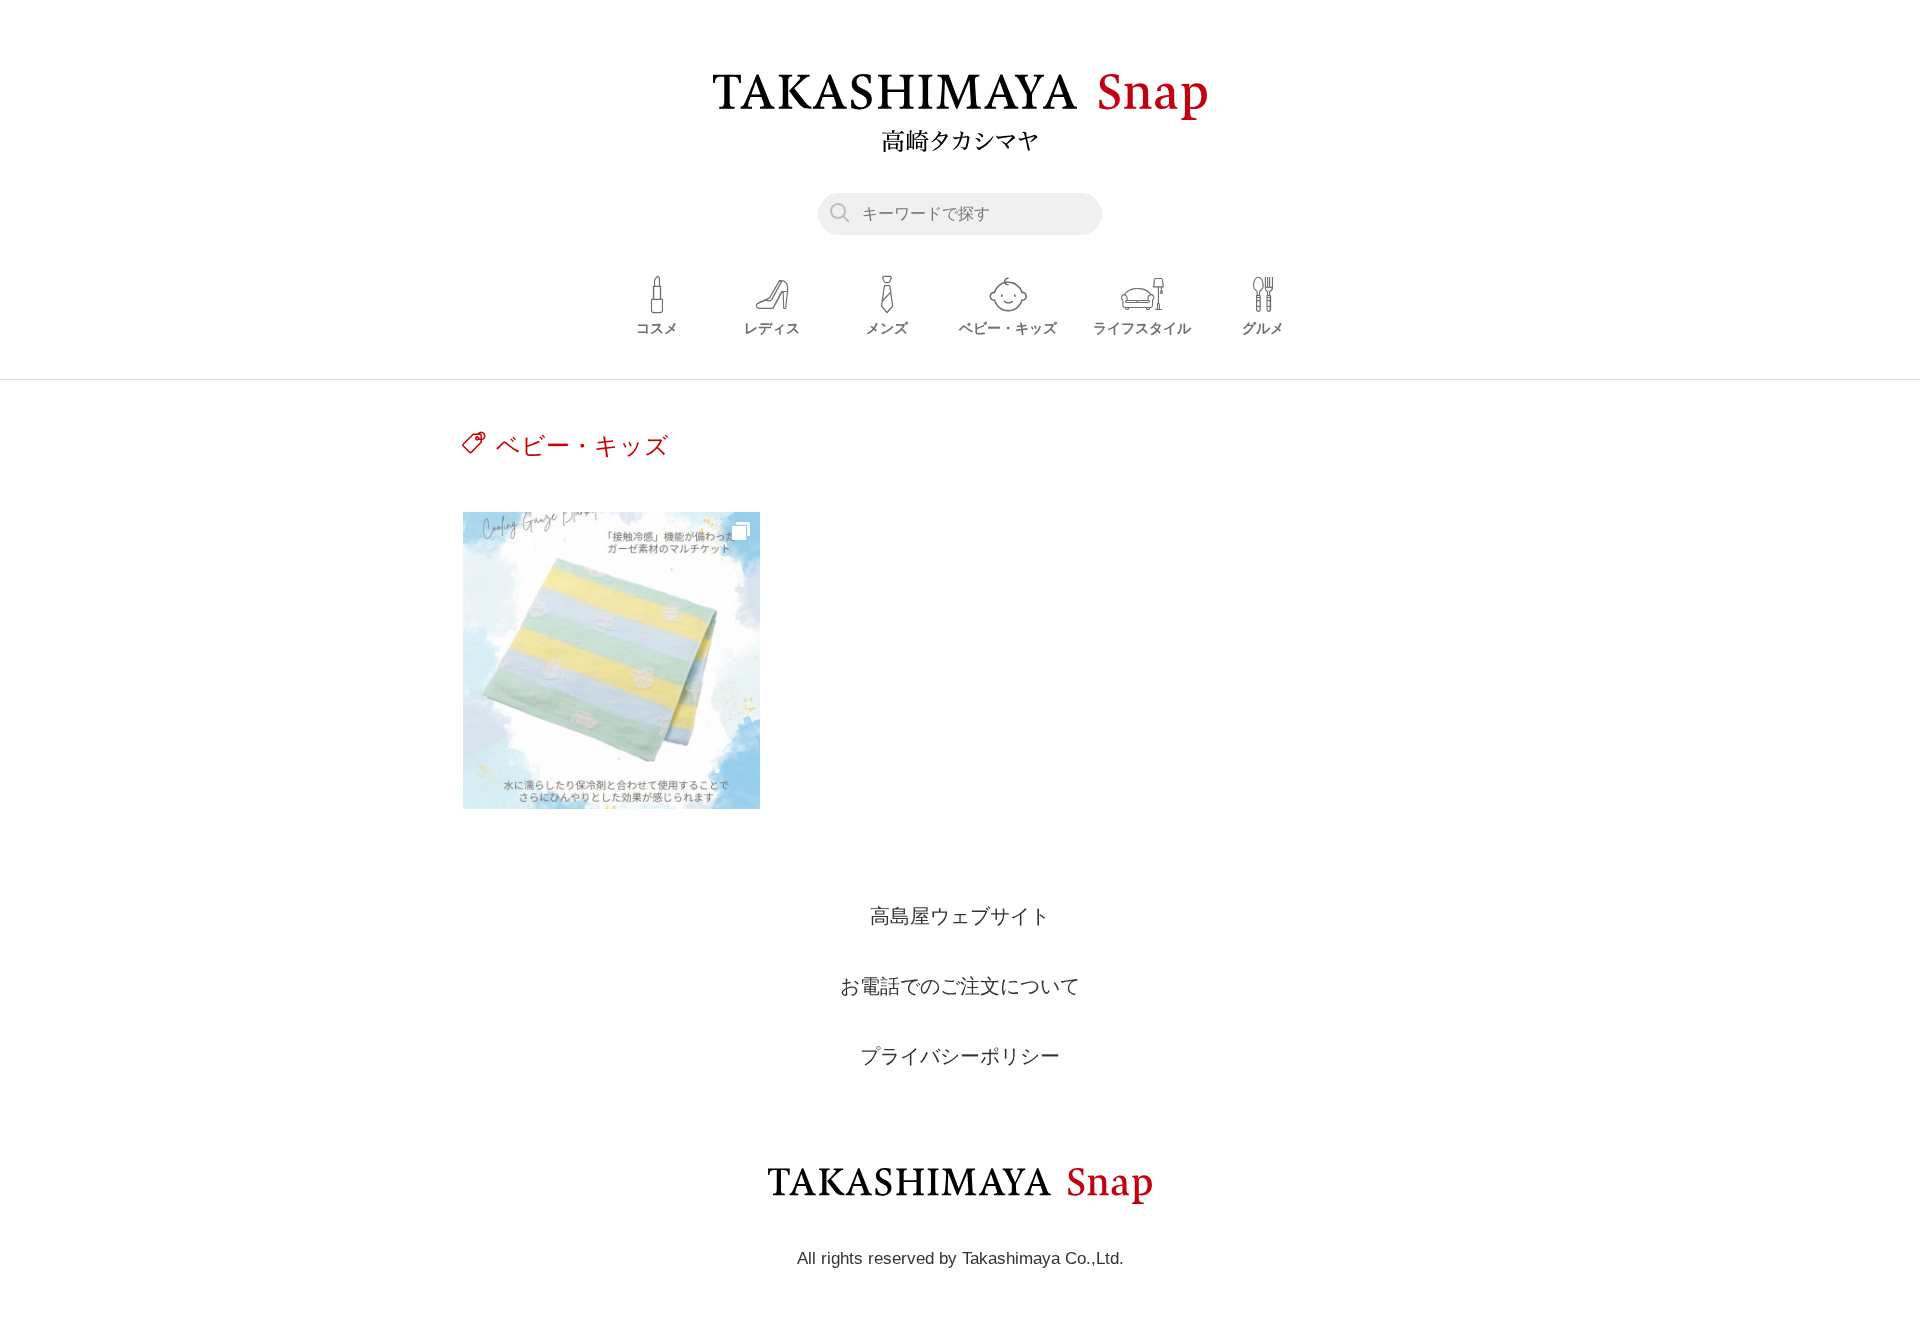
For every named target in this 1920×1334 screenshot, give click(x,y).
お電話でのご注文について (960, 986)
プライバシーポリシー (960, 1056)
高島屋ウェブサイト (960, 916)
